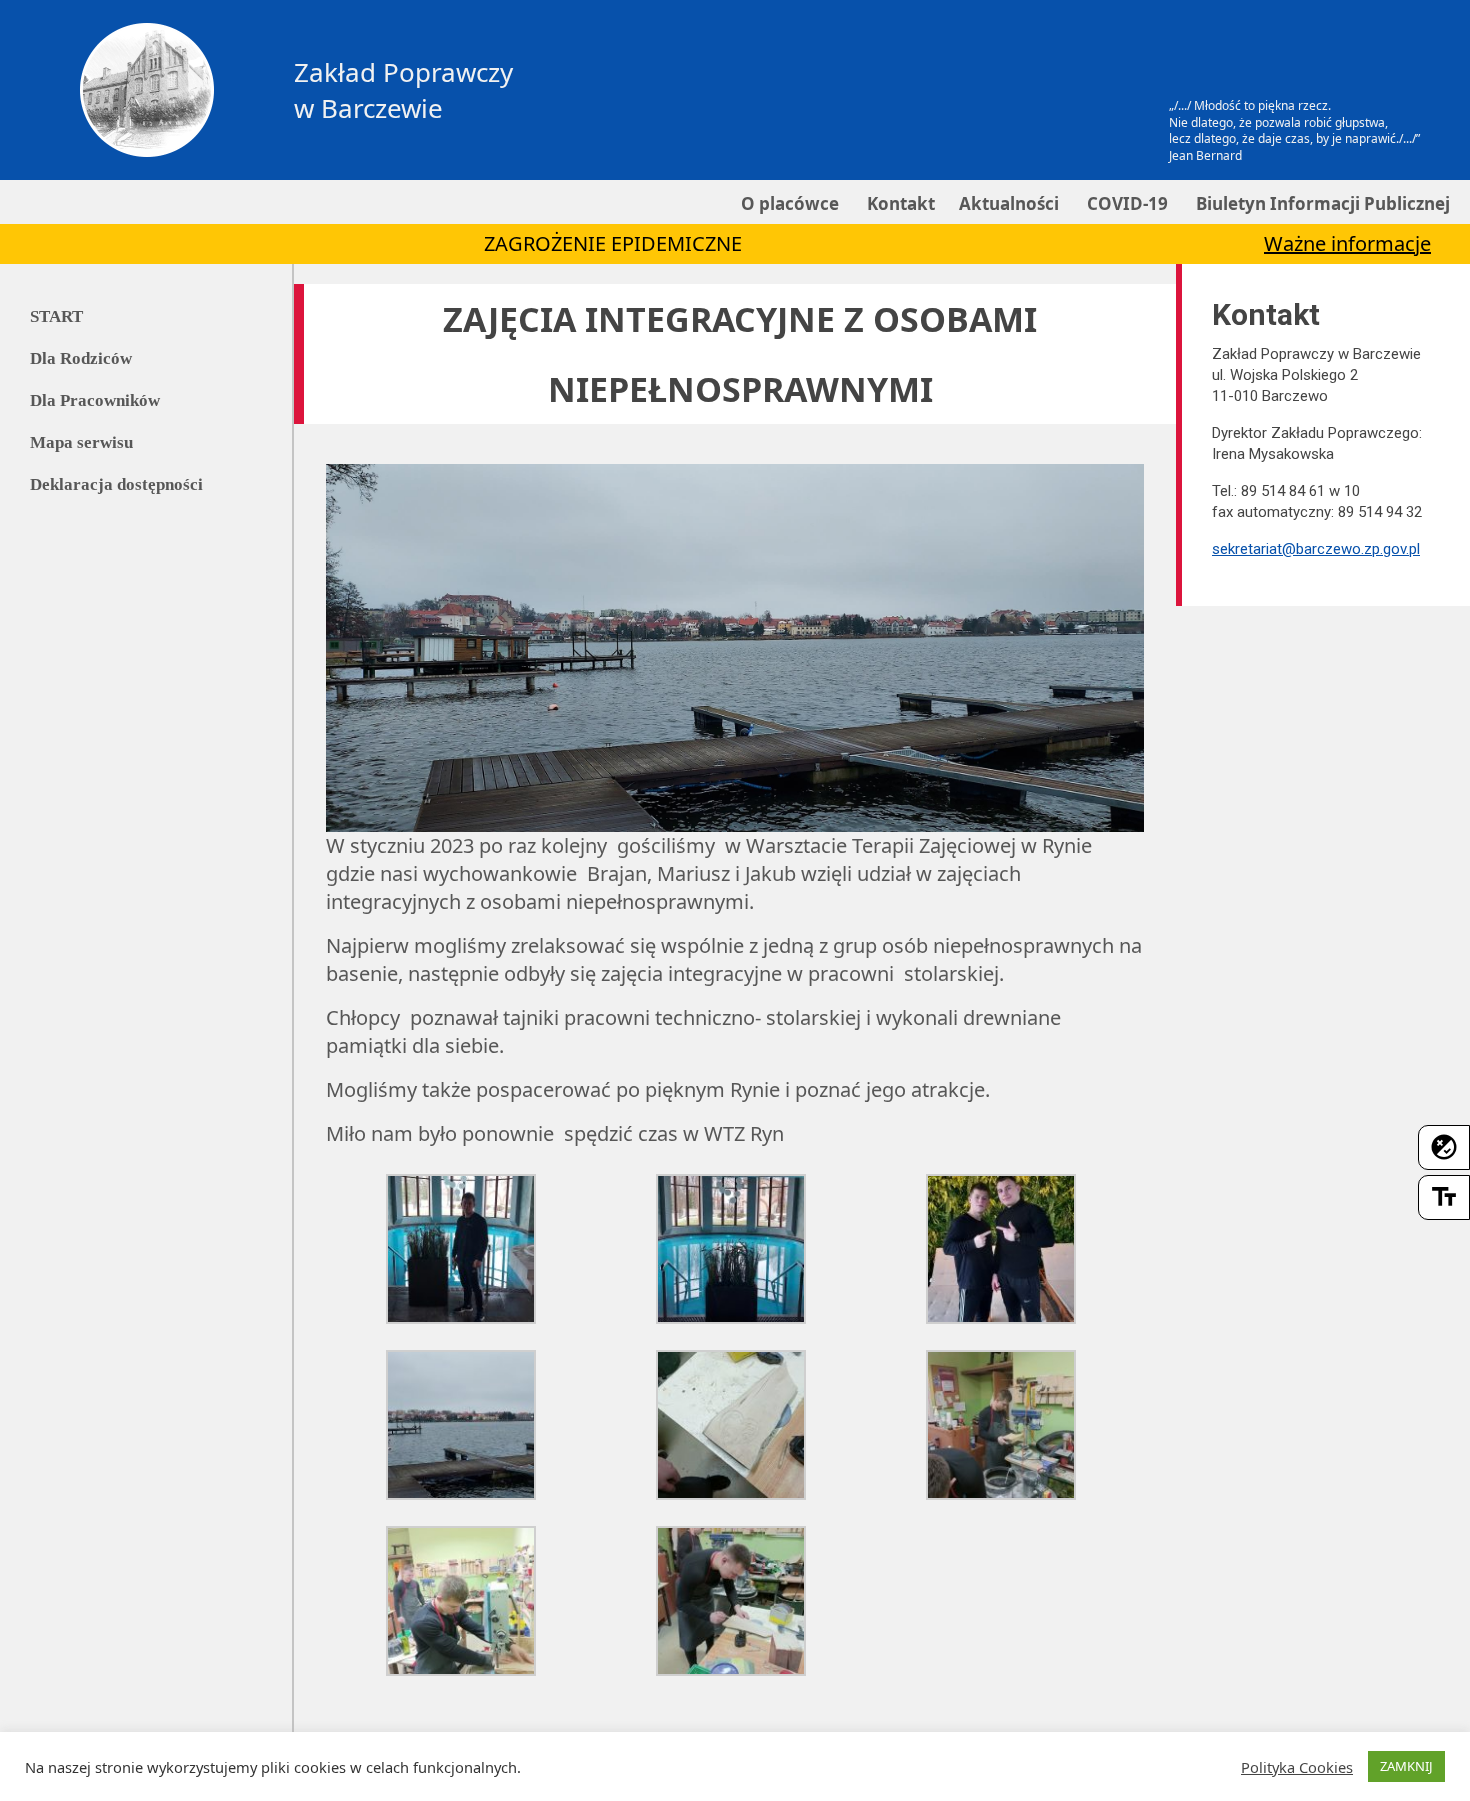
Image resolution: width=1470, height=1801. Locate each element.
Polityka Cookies (1297, 1767)
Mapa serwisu (81, 442)
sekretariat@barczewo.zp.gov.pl (1316, 549)
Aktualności (1009, 203)
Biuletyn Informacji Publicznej (1321, 203)
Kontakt (899, 203)
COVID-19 (1125, 203)
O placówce (788, 203)
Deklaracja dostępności (116, 484)
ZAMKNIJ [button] (1406, 1766)
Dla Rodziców (81, 358)
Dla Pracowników (95, 400)
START (56, 316)
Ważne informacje (1347, 243)
